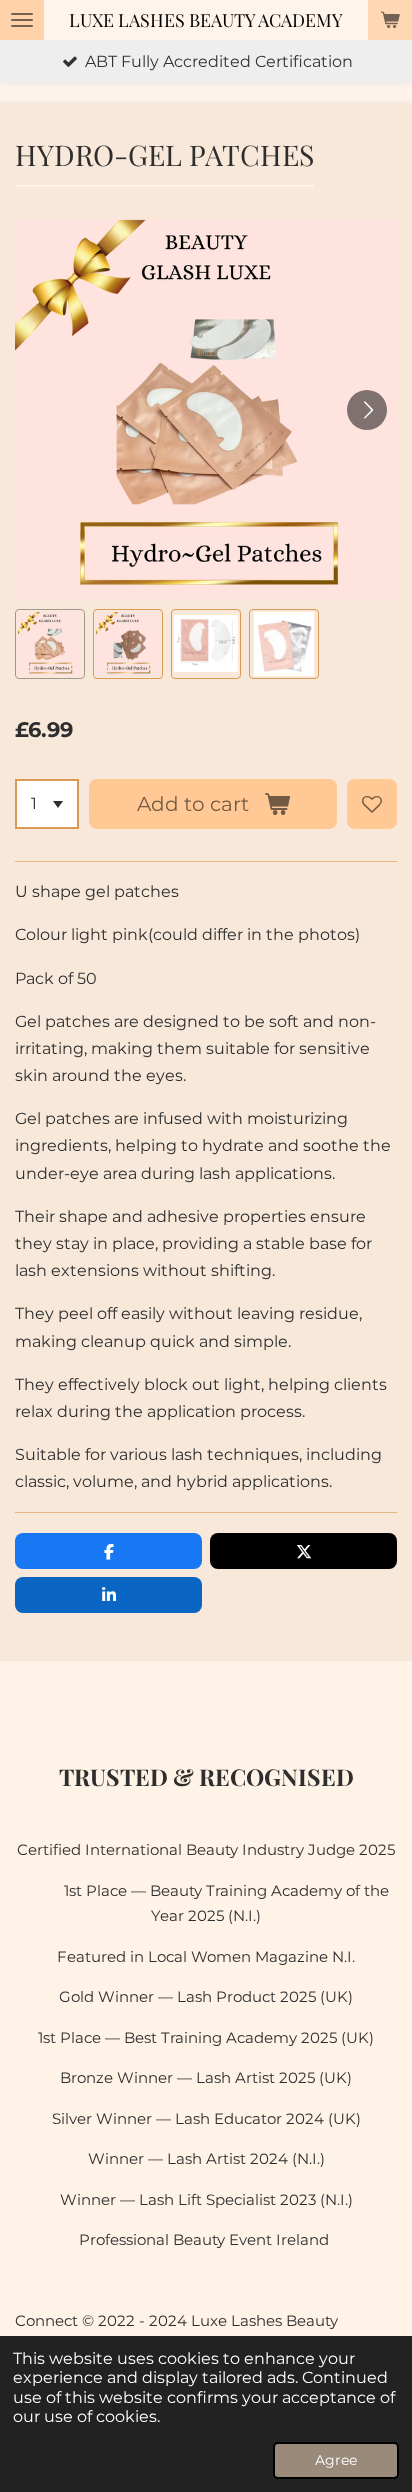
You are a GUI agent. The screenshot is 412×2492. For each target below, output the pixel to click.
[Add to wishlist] (372, 804)
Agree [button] (336, 2460)
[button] (50, 644)
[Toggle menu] (22, 20)
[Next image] (367, 410)
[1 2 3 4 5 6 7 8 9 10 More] (47, 804)
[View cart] (390, 20)
